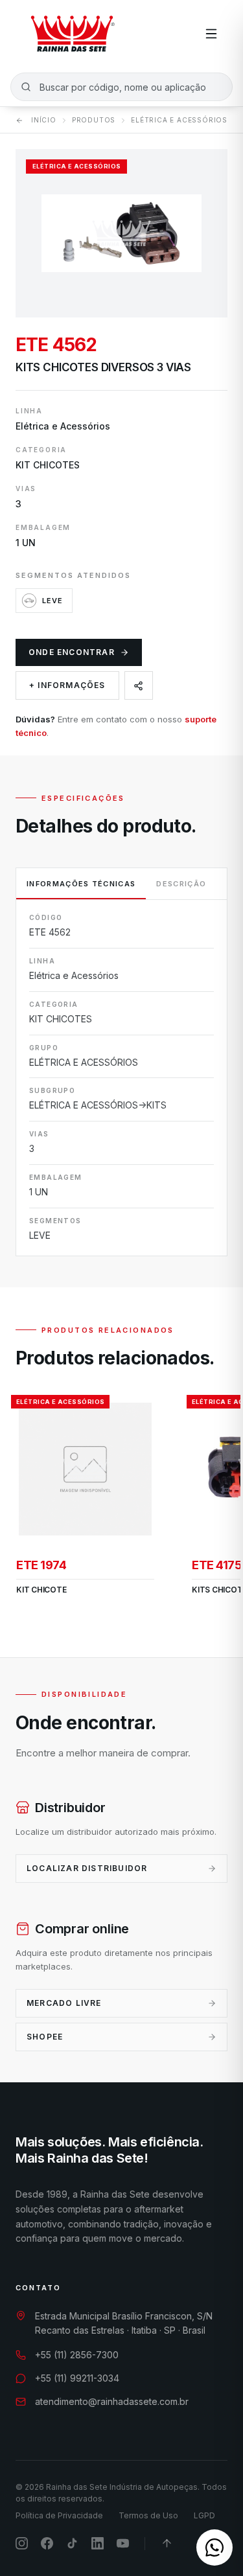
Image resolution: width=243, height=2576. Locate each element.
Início (44, 120)
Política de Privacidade (59, 2515)
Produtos (94, 120)
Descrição (181, 884)
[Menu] (211, 34)
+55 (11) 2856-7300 (77, 2355)
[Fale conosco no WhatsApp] (214, 2547)
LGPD (204, 2515)
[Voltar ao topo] (167, 2543)
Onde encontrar (72, 652)
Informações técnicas (81, 884)
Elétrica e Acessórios (179, 120)
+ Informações (67, 685)
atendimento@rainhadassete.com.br (112, 2401)
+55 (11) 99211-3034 (77, 2378)
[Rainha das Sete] (72, 34)
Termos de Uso (148, 2515)
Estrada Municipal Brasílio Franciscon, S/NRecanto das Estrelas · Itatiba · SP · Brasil (124, 2323)
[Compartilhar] (139, 685)
